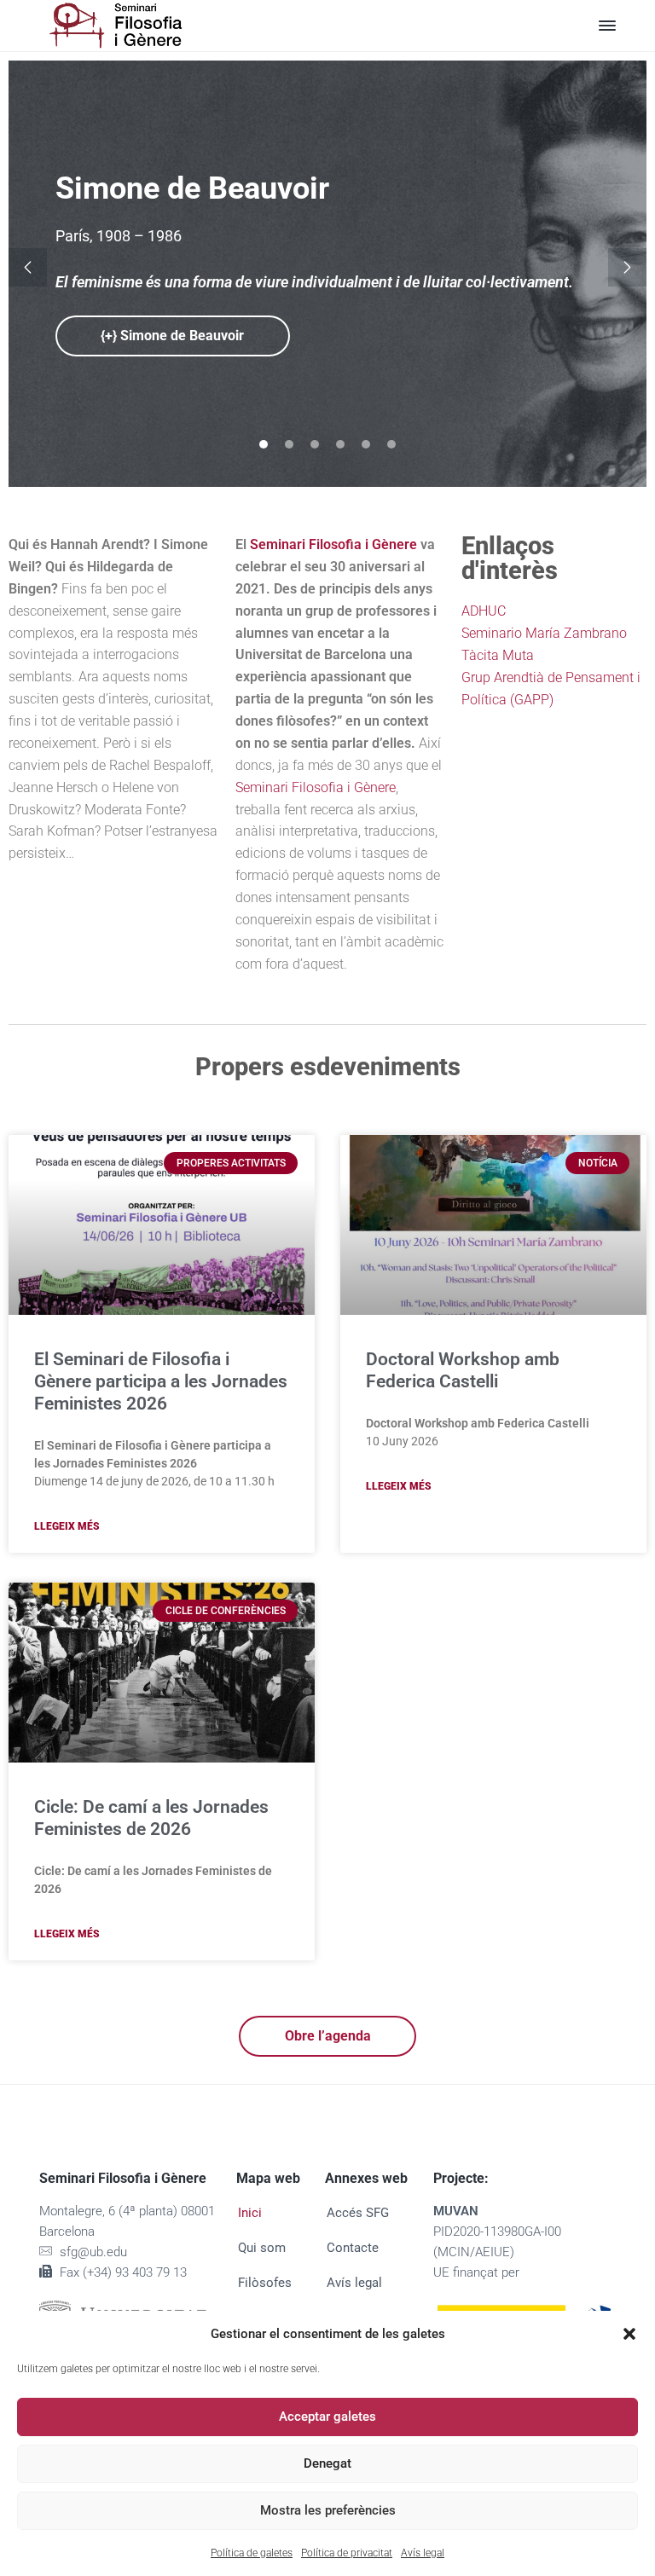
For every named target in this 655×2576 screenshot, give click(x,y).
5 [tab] (366, 444)
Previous (28, 267)
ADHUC (484, 611)
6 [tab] (391, 444)
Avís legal (423, 2553)
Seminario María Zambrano (544, 633)
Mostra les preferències (328, 2510)
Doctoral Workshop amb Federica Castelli (463, 1370)
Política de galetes (252, 2553)
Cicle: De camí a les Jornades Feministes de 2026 (151, 1818)
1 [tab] (264, 444)
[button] (629, 2334)
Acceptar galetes (327, 2417)
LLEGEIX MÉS (67, 1526)
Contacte (353, 2248)
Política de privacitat (347, 2553)
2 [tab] (289, 444)
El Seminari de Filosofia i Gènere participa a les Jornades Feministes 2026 (161, 1381)
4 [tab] (340, 444)
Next (627, 267)
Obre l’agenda (328, 2036)
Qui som (262, 2248)
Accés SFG (358, 2213)
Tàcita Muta (498, 655)
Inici (250, 2213)
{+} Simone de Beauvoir (172, 336)
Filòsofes (265, 2283)
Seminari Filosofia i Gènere (316, 787)
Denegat (327, 2463)
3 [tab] (315, 444)
